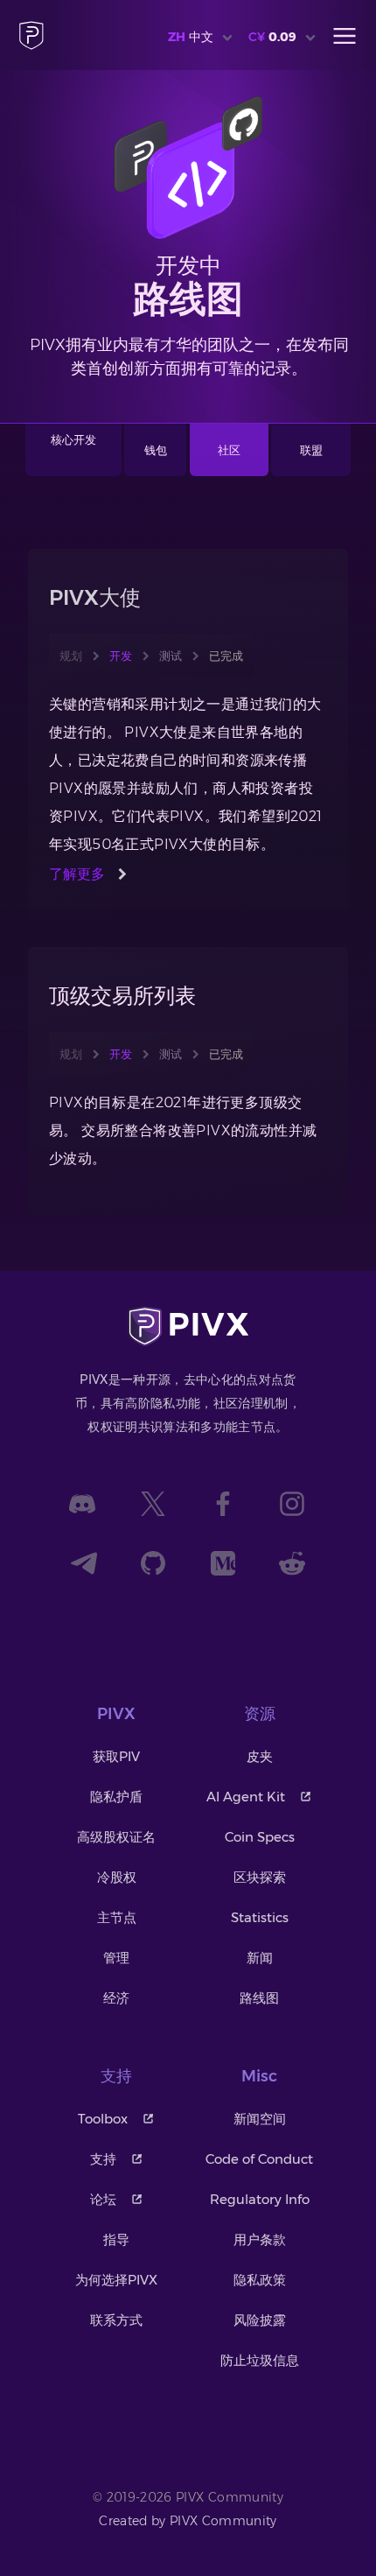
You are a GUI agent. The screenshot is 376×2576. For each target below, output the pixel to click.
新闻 (260, 1958)
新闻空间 (260, 2119)
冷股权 (117, 1877)
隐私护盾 (116, 1797)
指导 (116, 2239)
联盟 (311, 450)
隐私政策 (260, 2280)
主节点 (117, 1917)
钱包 (156, 450)
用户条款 (260, 2239)
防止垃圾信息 (260, 2360)
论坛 (103, 2199)
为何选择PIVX (116, 2280)
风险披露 (260, 2320)
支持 (103, 2159)
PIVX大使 (95, 597)
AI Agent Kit (246, 1797)
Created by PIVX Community (188, 2521)
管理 (116, 1958)
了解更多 (77, 874)
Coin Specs (260, 1837)
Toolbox (103, 2119)
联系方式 (116, 2320)
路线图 (259, 1998)
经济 (116, 1998)
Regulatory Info (260, 2199)
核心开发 (73, 439)
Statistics (260, 1917)
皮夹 (260, 1756)
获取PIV (116, 1756)
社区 (229, 450)
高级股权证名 (116, 1837)
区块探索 (260, 1877)
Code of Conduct (259, 2159)
